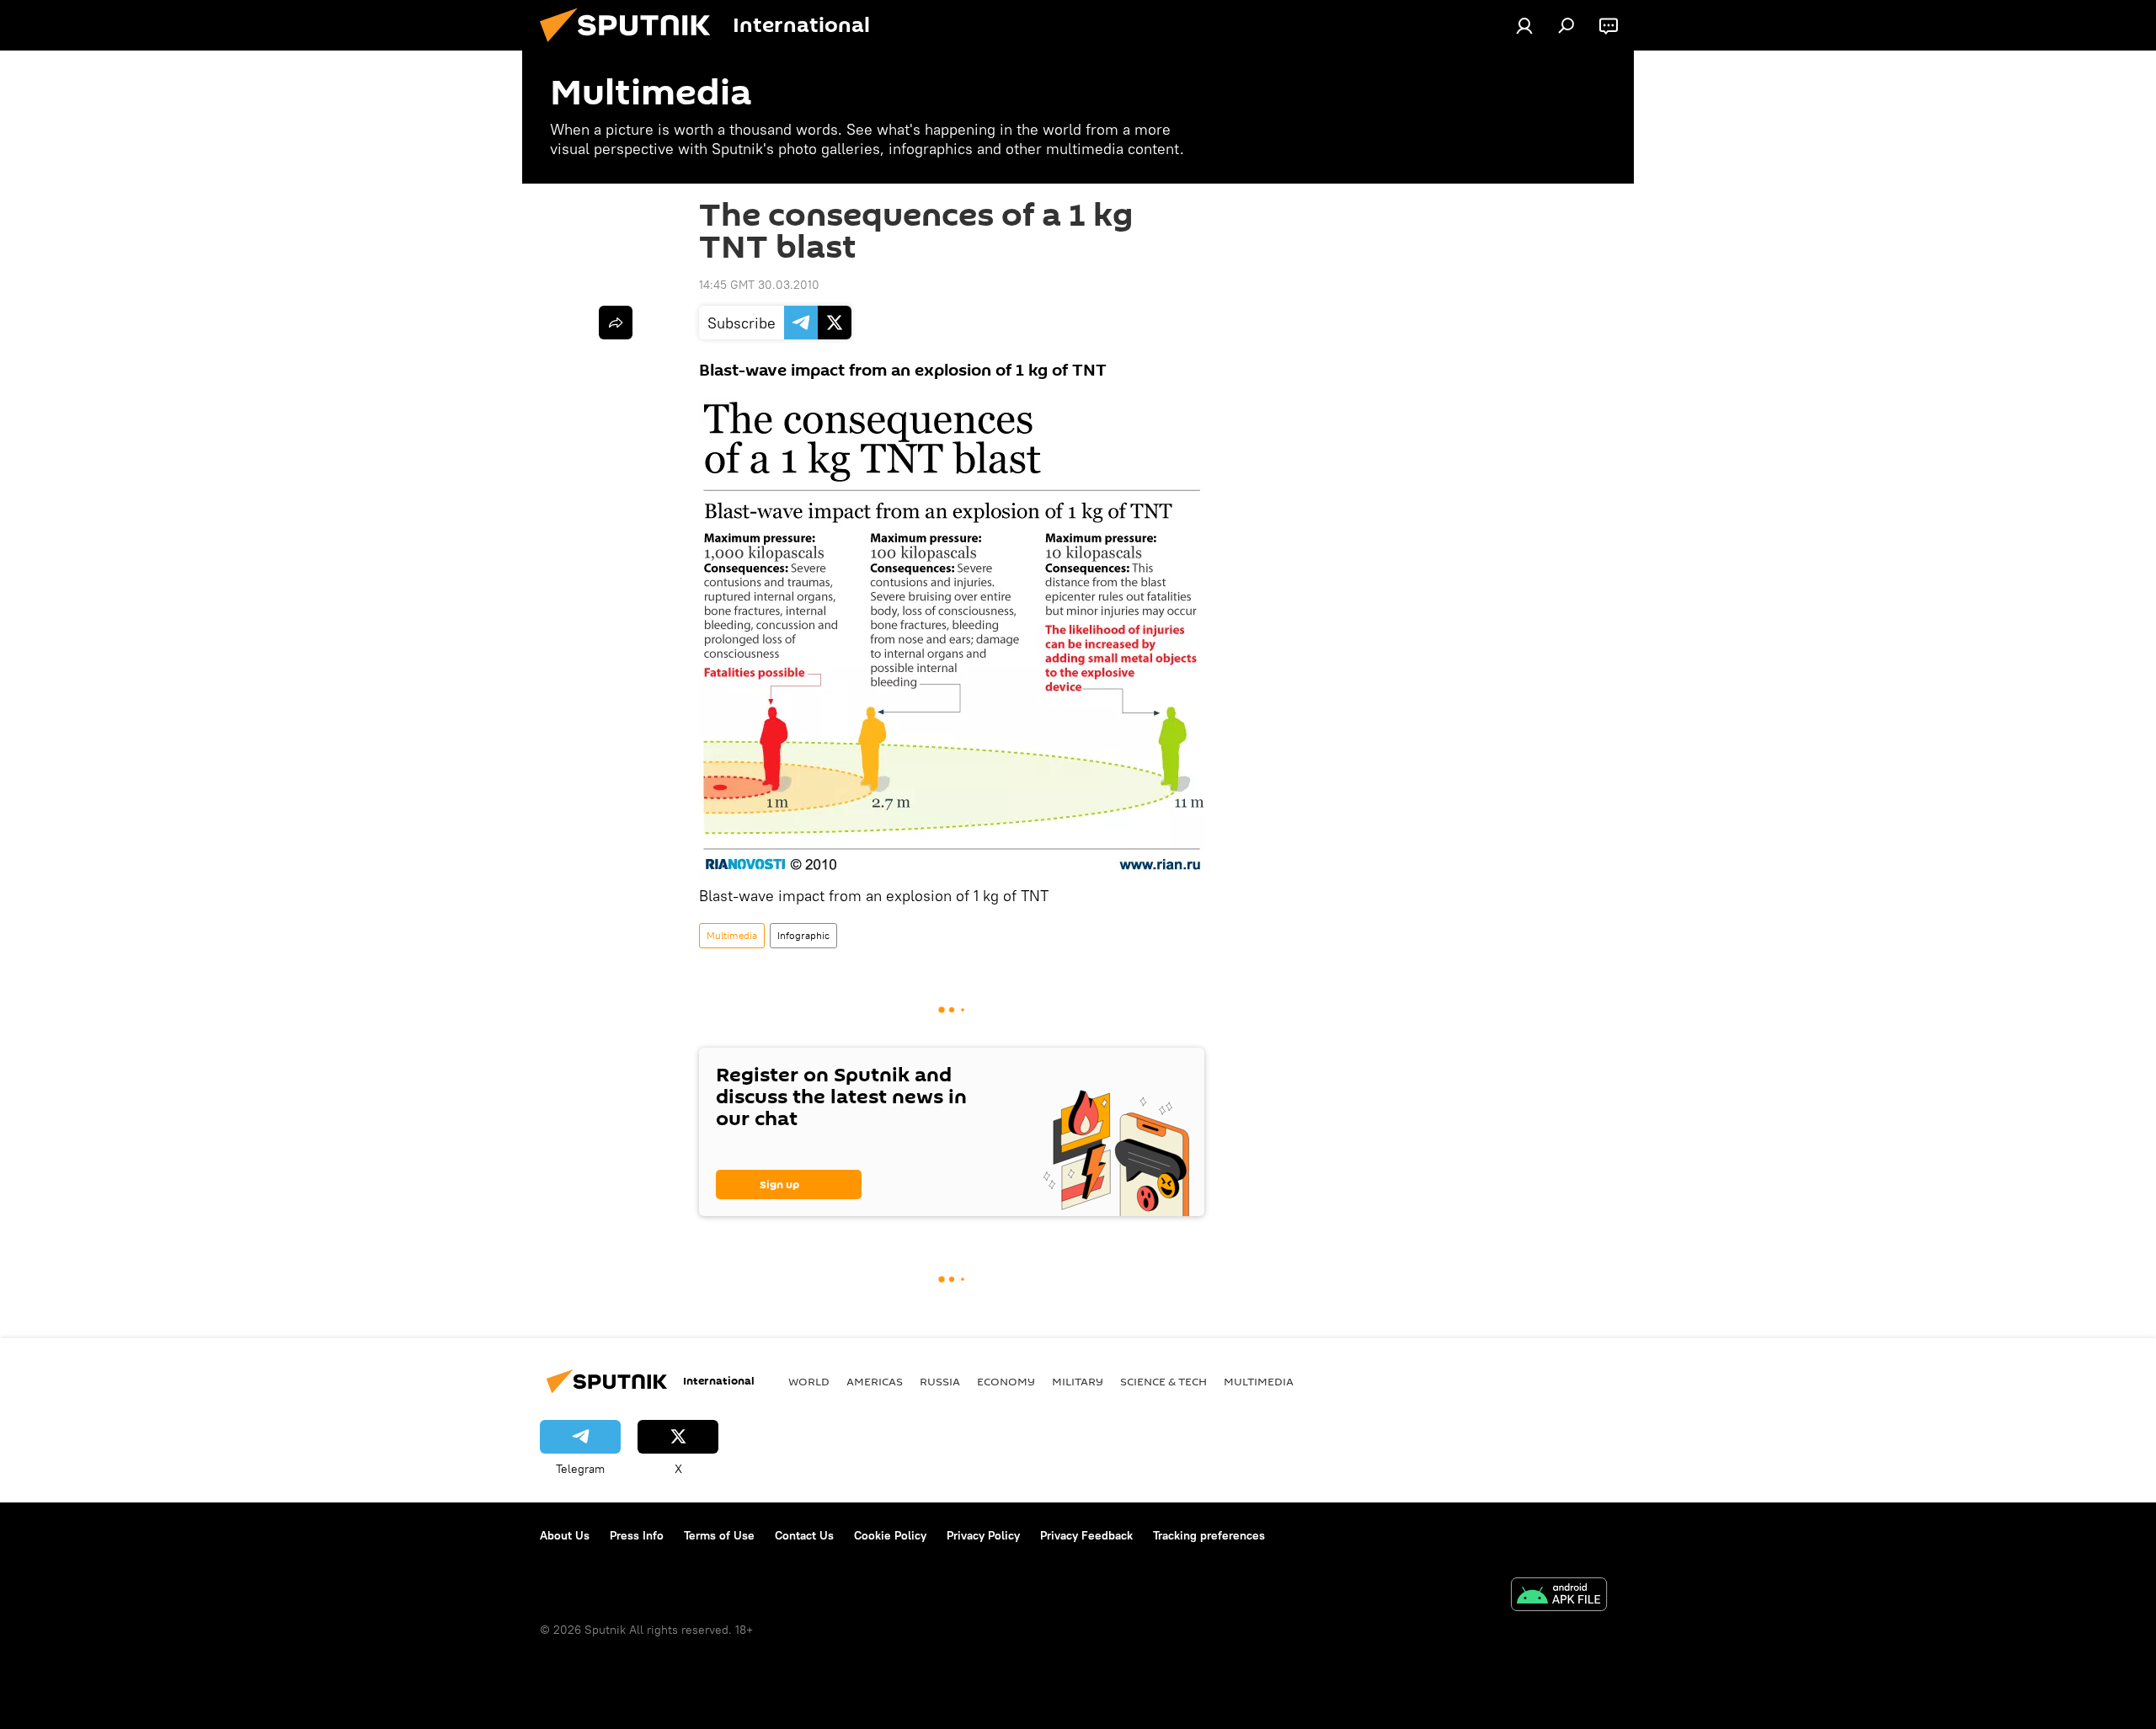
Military (1078, 1381)
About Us (565, 1535)
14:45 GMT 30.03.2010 (759, 285)
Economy (1006, 1381)
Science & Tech (1163, 1381)
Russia (940, 1381)
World (809, 1381)
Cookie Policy (890, 1535)
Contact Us (804, 1535)
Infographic (803, 935)
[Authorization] (1524, 25)
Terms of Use (719, 1535)
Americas (875, 1381)
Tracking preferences (1209, 1535)
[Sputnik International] (632, 46)
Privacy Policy (983, 1535)
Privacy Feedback (1086, 1535)
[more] (616, 323)
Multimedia (732, 935)
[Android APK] (1559, 1596)
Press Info (637, 1535)
